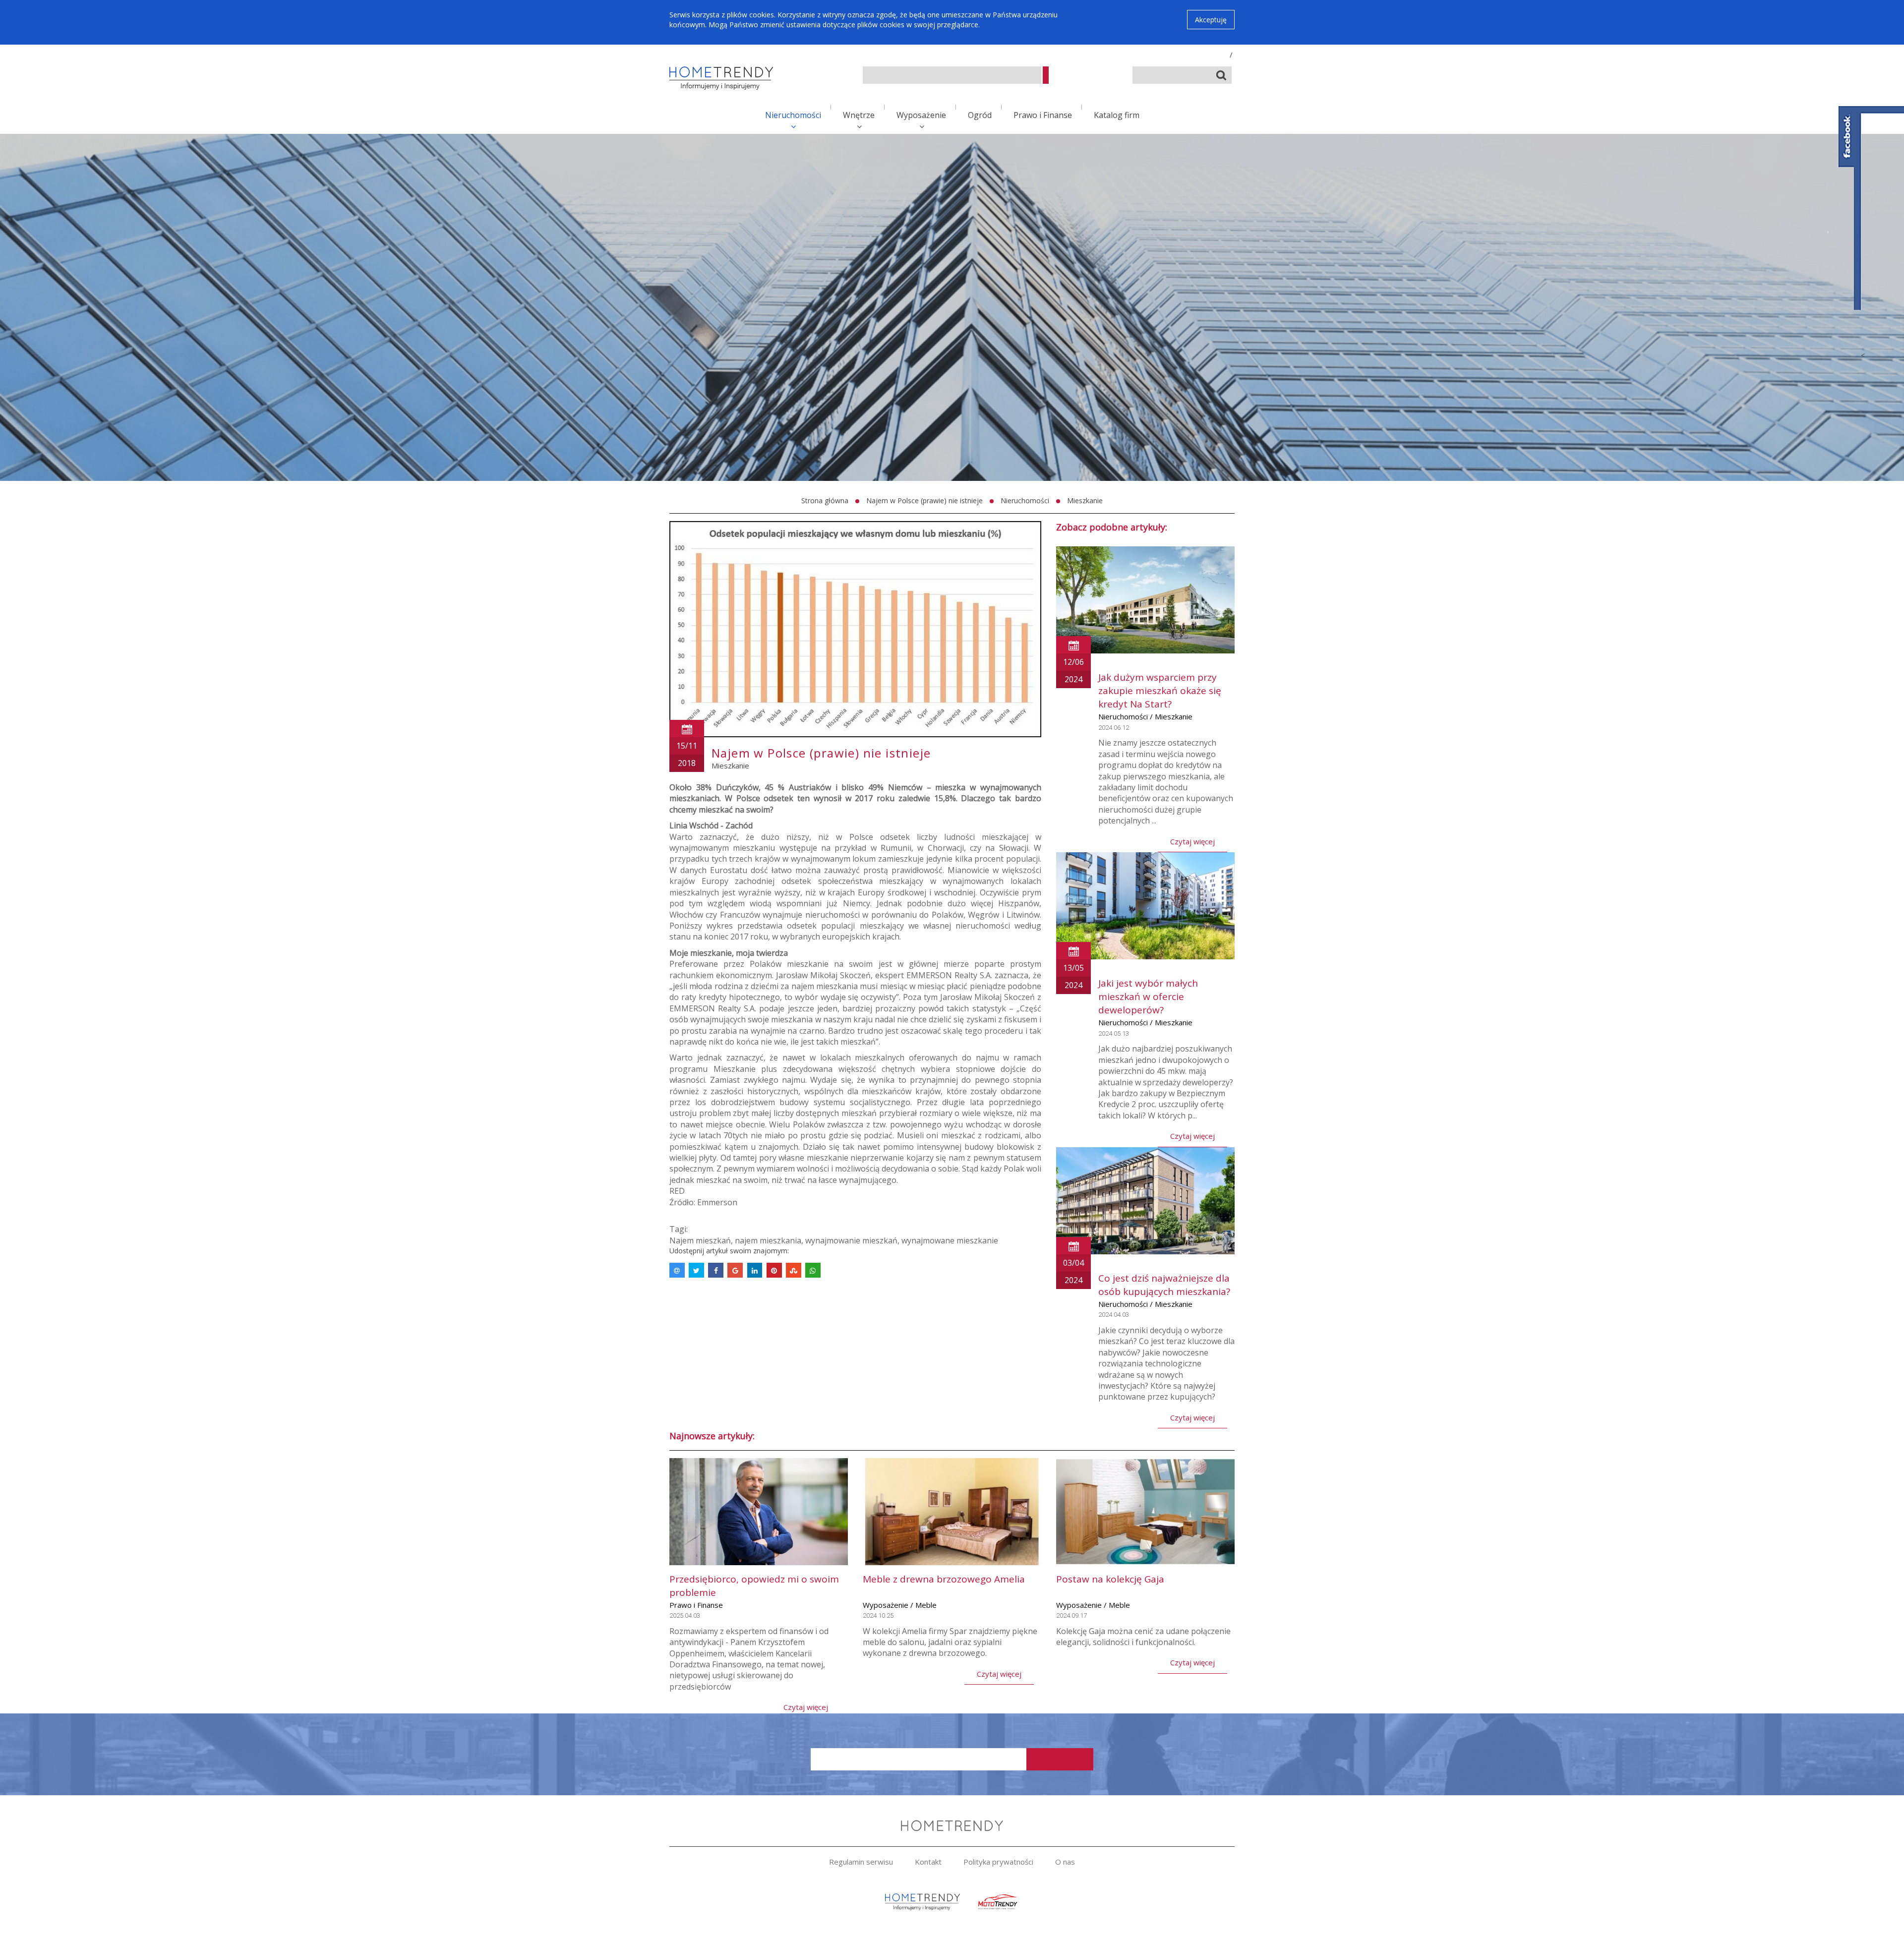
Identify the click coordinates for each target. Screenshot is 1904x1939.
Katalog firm (1117, 115)
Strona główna (825, 500)
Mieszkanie (1085, 500)
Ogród (980, 115)
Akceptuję (1211, 20)
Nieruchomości (793, 115)
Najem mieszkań (700, 1240)
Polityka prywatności (998, 1862)
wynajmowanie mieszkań (851, 1240)
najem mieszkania (768, 1240)
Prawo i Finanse (1043, 115)
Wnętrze (859, 115)
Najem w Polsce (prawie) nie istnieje (924, 500)
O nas (1065, 1862)
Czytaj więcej (1192, 841)
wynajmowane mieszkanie (950, 1240)
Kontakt (928, 1862)
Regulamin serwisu (861, 1862)
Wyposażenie (921, 115)
